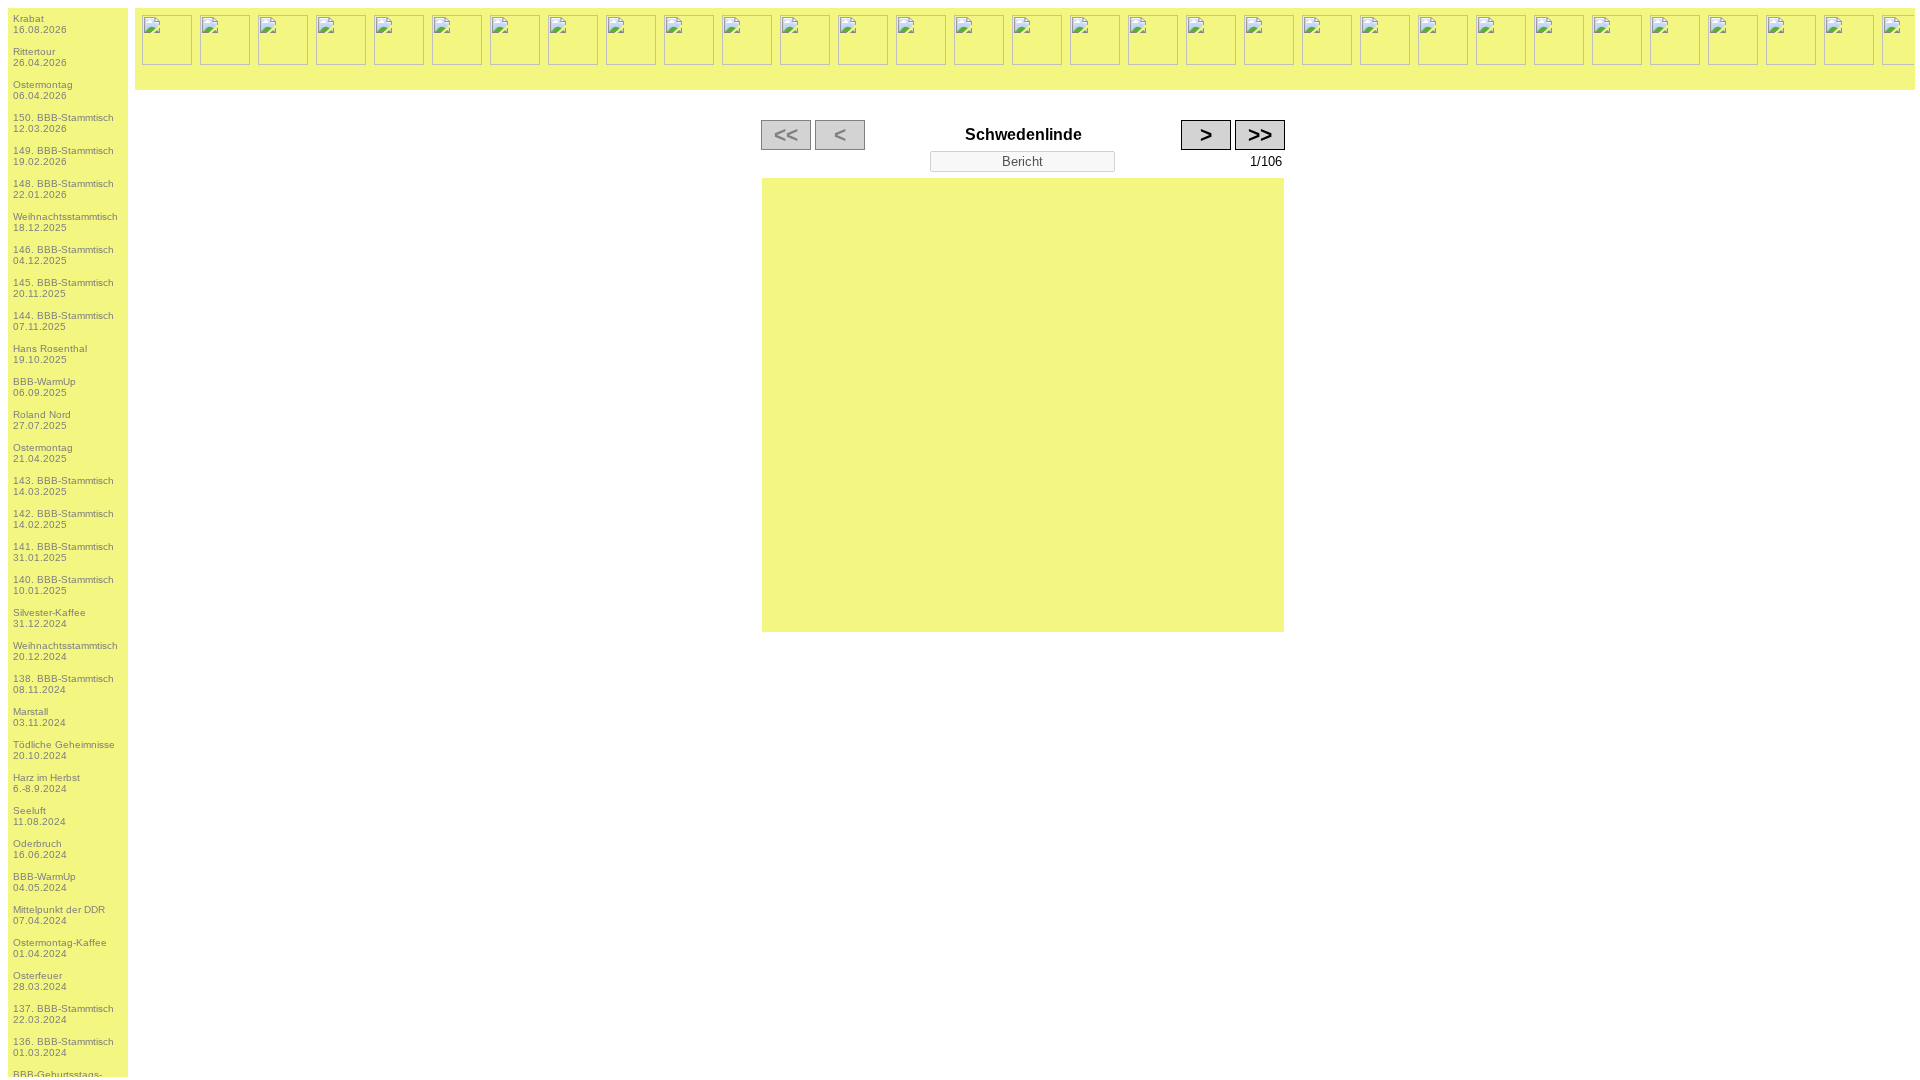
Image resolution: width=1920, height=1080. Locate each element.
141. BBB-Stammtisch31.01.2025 (63, 552)
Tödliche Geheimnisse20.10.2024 (64, 750)
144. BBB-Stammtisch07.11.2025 (63, 321)
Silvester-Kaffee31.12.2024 (49, 618)
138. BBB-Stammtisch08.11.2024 (63, 684)
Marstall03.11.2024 (39, 717)
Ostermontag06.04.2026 (43, 90)
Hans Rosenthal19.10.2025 (50, 354)
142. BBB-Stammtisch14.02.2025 (63, 519)
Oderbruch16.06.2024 (40, 849)
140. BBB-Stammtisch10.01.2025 (63, 585)
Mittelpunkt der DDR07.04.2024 (59, 915)
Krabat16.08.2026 (40, 24)
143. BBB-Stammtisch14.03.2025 (63, 486)
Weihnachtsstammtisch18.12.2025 (65, 222)
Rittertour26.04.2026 (40, 57)
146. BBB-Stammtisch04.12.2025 (63, 255)
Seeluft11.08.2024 (39, 816)
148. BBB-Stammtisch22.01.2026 (63, 189)
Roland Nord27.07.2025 (42, 420)
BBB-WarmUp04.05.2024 (44, 882)
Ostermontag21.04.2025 (43, 453)
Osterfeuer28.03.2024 (40, 981)
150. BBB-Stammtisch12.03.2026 (63, 123)
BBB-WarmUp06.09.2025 (44, 387)
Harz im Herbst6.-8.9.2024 (46, 783)
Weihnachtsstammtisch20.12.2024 (65, 651)
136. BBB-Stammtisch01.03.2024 (63, 1047)
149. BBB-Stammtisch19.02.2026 (63, 156)
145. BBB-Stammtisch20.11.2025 (63, 288)
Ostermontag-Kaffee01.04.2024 (60, 948)
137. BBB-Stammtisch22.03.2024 (63, 1014)
